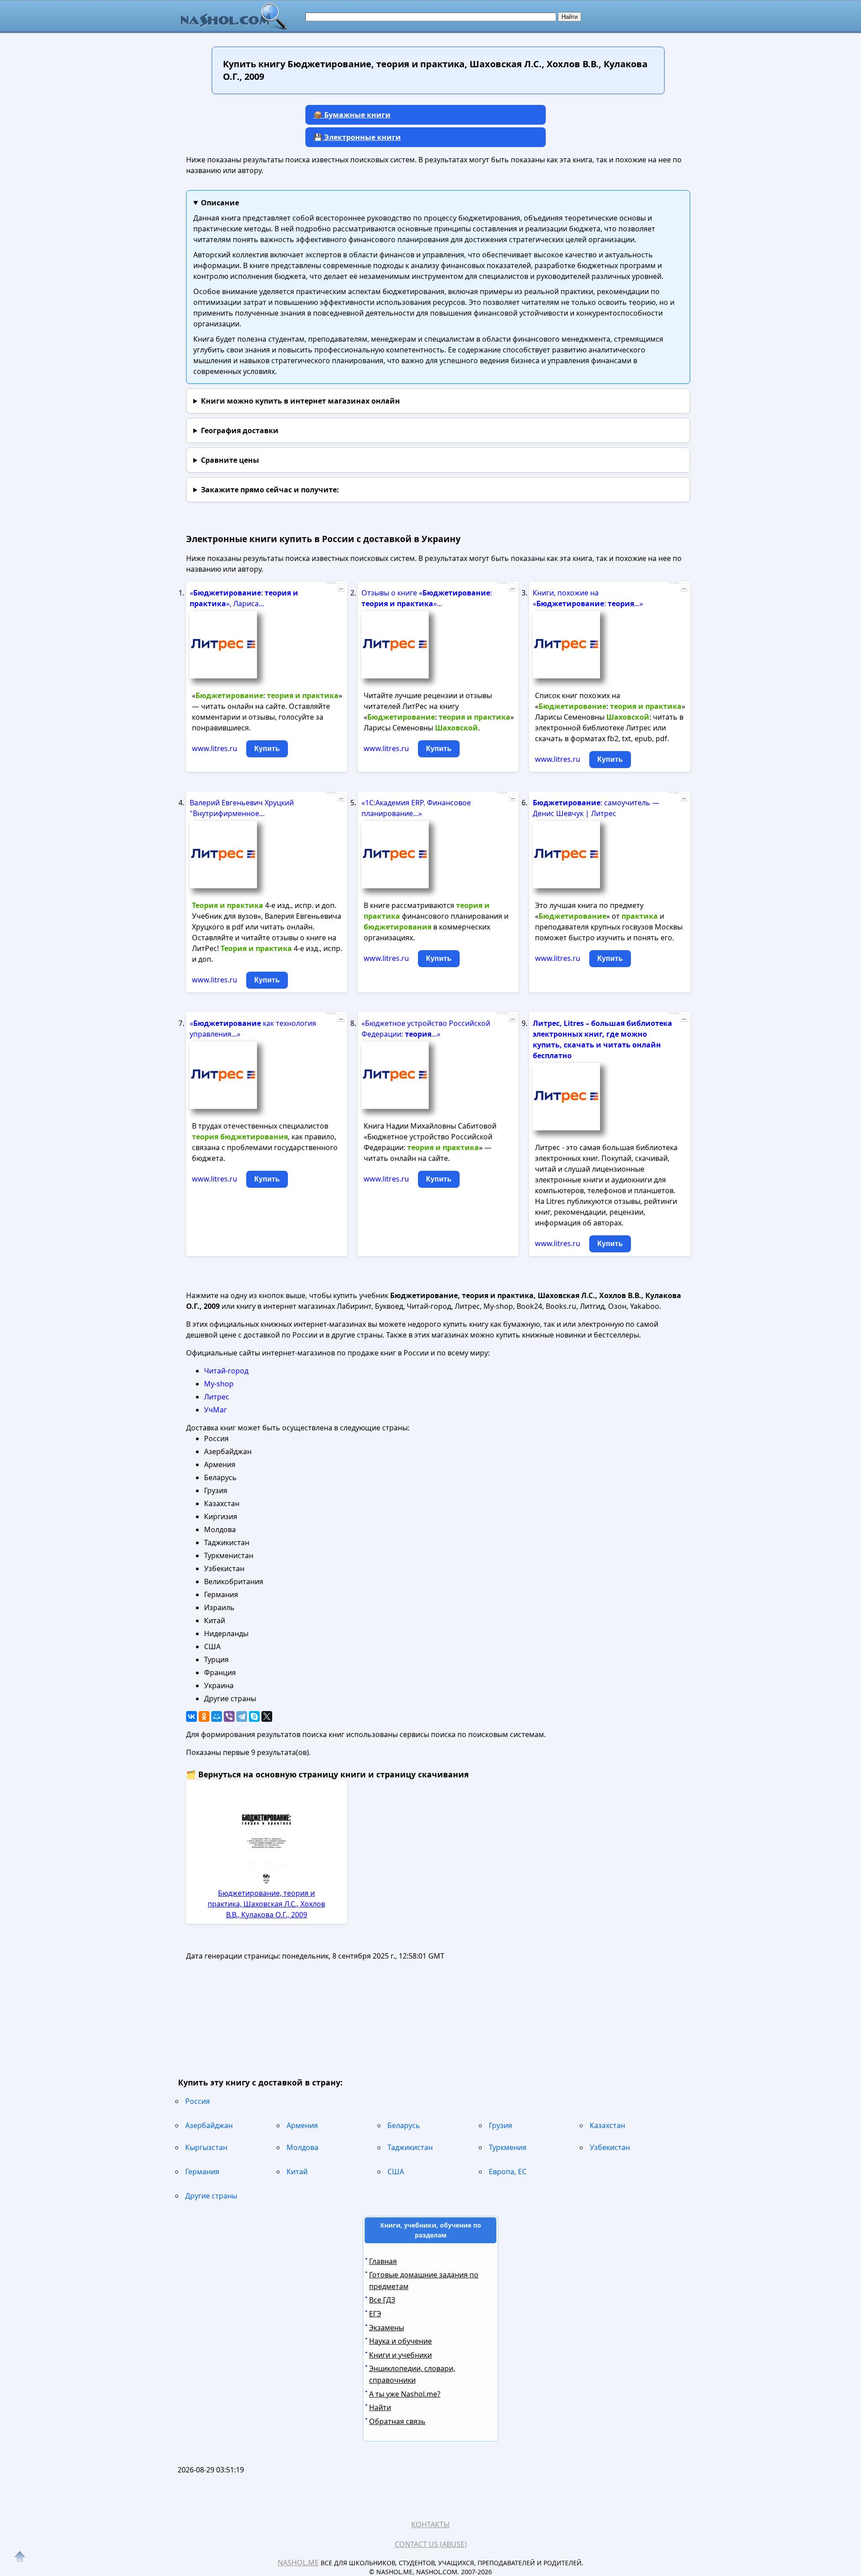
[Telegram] (242, 1716)
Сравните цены (230, 460)
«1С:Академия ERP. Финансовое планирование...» (416, 808)
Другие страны (211, 2196)
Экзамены (387, 2328)
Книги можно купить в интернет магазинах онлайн (300, 401)
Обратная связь (397, 2421)
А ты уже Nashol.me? (405, 2394)
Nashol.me (298, 2563)
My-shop (219, 1384)
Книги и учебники (400, 2355)
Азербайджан (209, 2125)
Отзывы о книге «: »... (427, 598)
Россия (198, 2101)
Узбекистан (610, 2147)
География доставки (240, 430)
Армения (302, 2125)
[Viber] (229, 1716)
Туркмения (508, 2147)
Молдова (302, 2147)
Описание (220, 203)
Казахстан (607, 2125)
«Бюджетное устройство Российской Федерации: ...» (426, 1029)
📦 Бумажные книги (352, 115)
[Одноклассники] (204, 1716)
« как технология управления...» (253, 1029)
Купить (267, 749)
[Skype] (254, 1716)
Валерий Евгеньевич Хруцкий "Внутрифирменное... (242, 808)
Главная (383, 2261)
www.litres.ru (215, 748)
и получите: (270, 490)
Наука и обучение (400, 2341)
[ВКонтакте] (191, 1716)
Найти (380, 2407)
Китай (297, 2172)
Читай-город (226, 1371)
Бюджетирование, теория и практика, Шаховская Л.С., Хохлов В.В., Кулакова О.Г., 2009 (266, 1904)
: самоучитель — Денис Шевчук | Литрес (596, 808)
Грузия (500, 2125)
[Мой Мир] (217, 1716)
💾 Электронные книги (357, 137)
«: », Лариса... (244, 598)
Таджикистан (410, 2147)
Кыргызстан (206, 2147)
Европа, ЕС (508, 2172)
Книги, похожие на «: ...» (588, 598)
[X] (267, 1716)
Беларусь (404, 2125)
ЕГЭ (375, 2314)
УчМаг (215, 1410)
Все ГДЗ (382, 2300)
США (396, 2172)
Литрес (217, 1397)
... (341, 587)
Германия (202, 2172)
